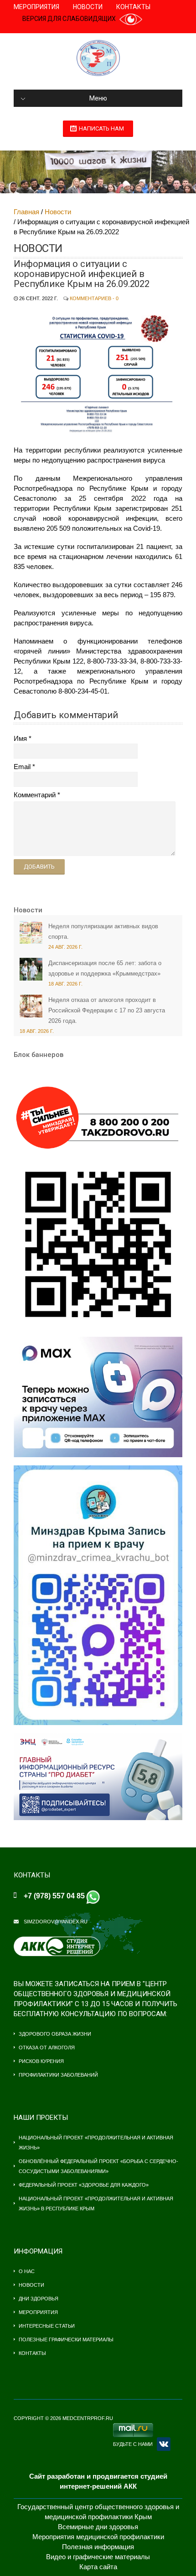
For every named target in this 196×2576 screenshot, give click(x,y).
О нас (27, 2271)
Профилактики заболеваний (58, 2075)
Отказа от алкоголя (47, 2048)
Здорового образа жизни (55, 2034)
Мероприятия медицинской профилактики (98, 2537)
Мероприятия (36, 7)
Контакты (133, 7)
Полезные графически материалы (66, 2340)
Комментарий (35, 795)
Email (22, 767)
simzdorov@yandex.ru (56, 1922)
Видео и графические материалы (98, 2557)
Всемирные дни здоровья (98, 2527)
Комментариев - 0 (94, 298)
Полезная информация (98, 2547)
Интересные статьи (47, 2326)
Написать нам (101, 128)
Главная (26, 212)
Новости (88, 7)
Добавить (39, 867)
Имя (20, 738)
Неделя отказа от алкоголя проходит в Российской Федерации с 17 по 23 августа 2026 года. (107, 1010)
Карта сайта (98, 2567)
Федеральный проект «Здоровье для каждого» (84, 2185)
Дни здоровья (39, 2299)
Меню (98, 98)
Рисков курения (41, 2061)
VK (164, 2444)
